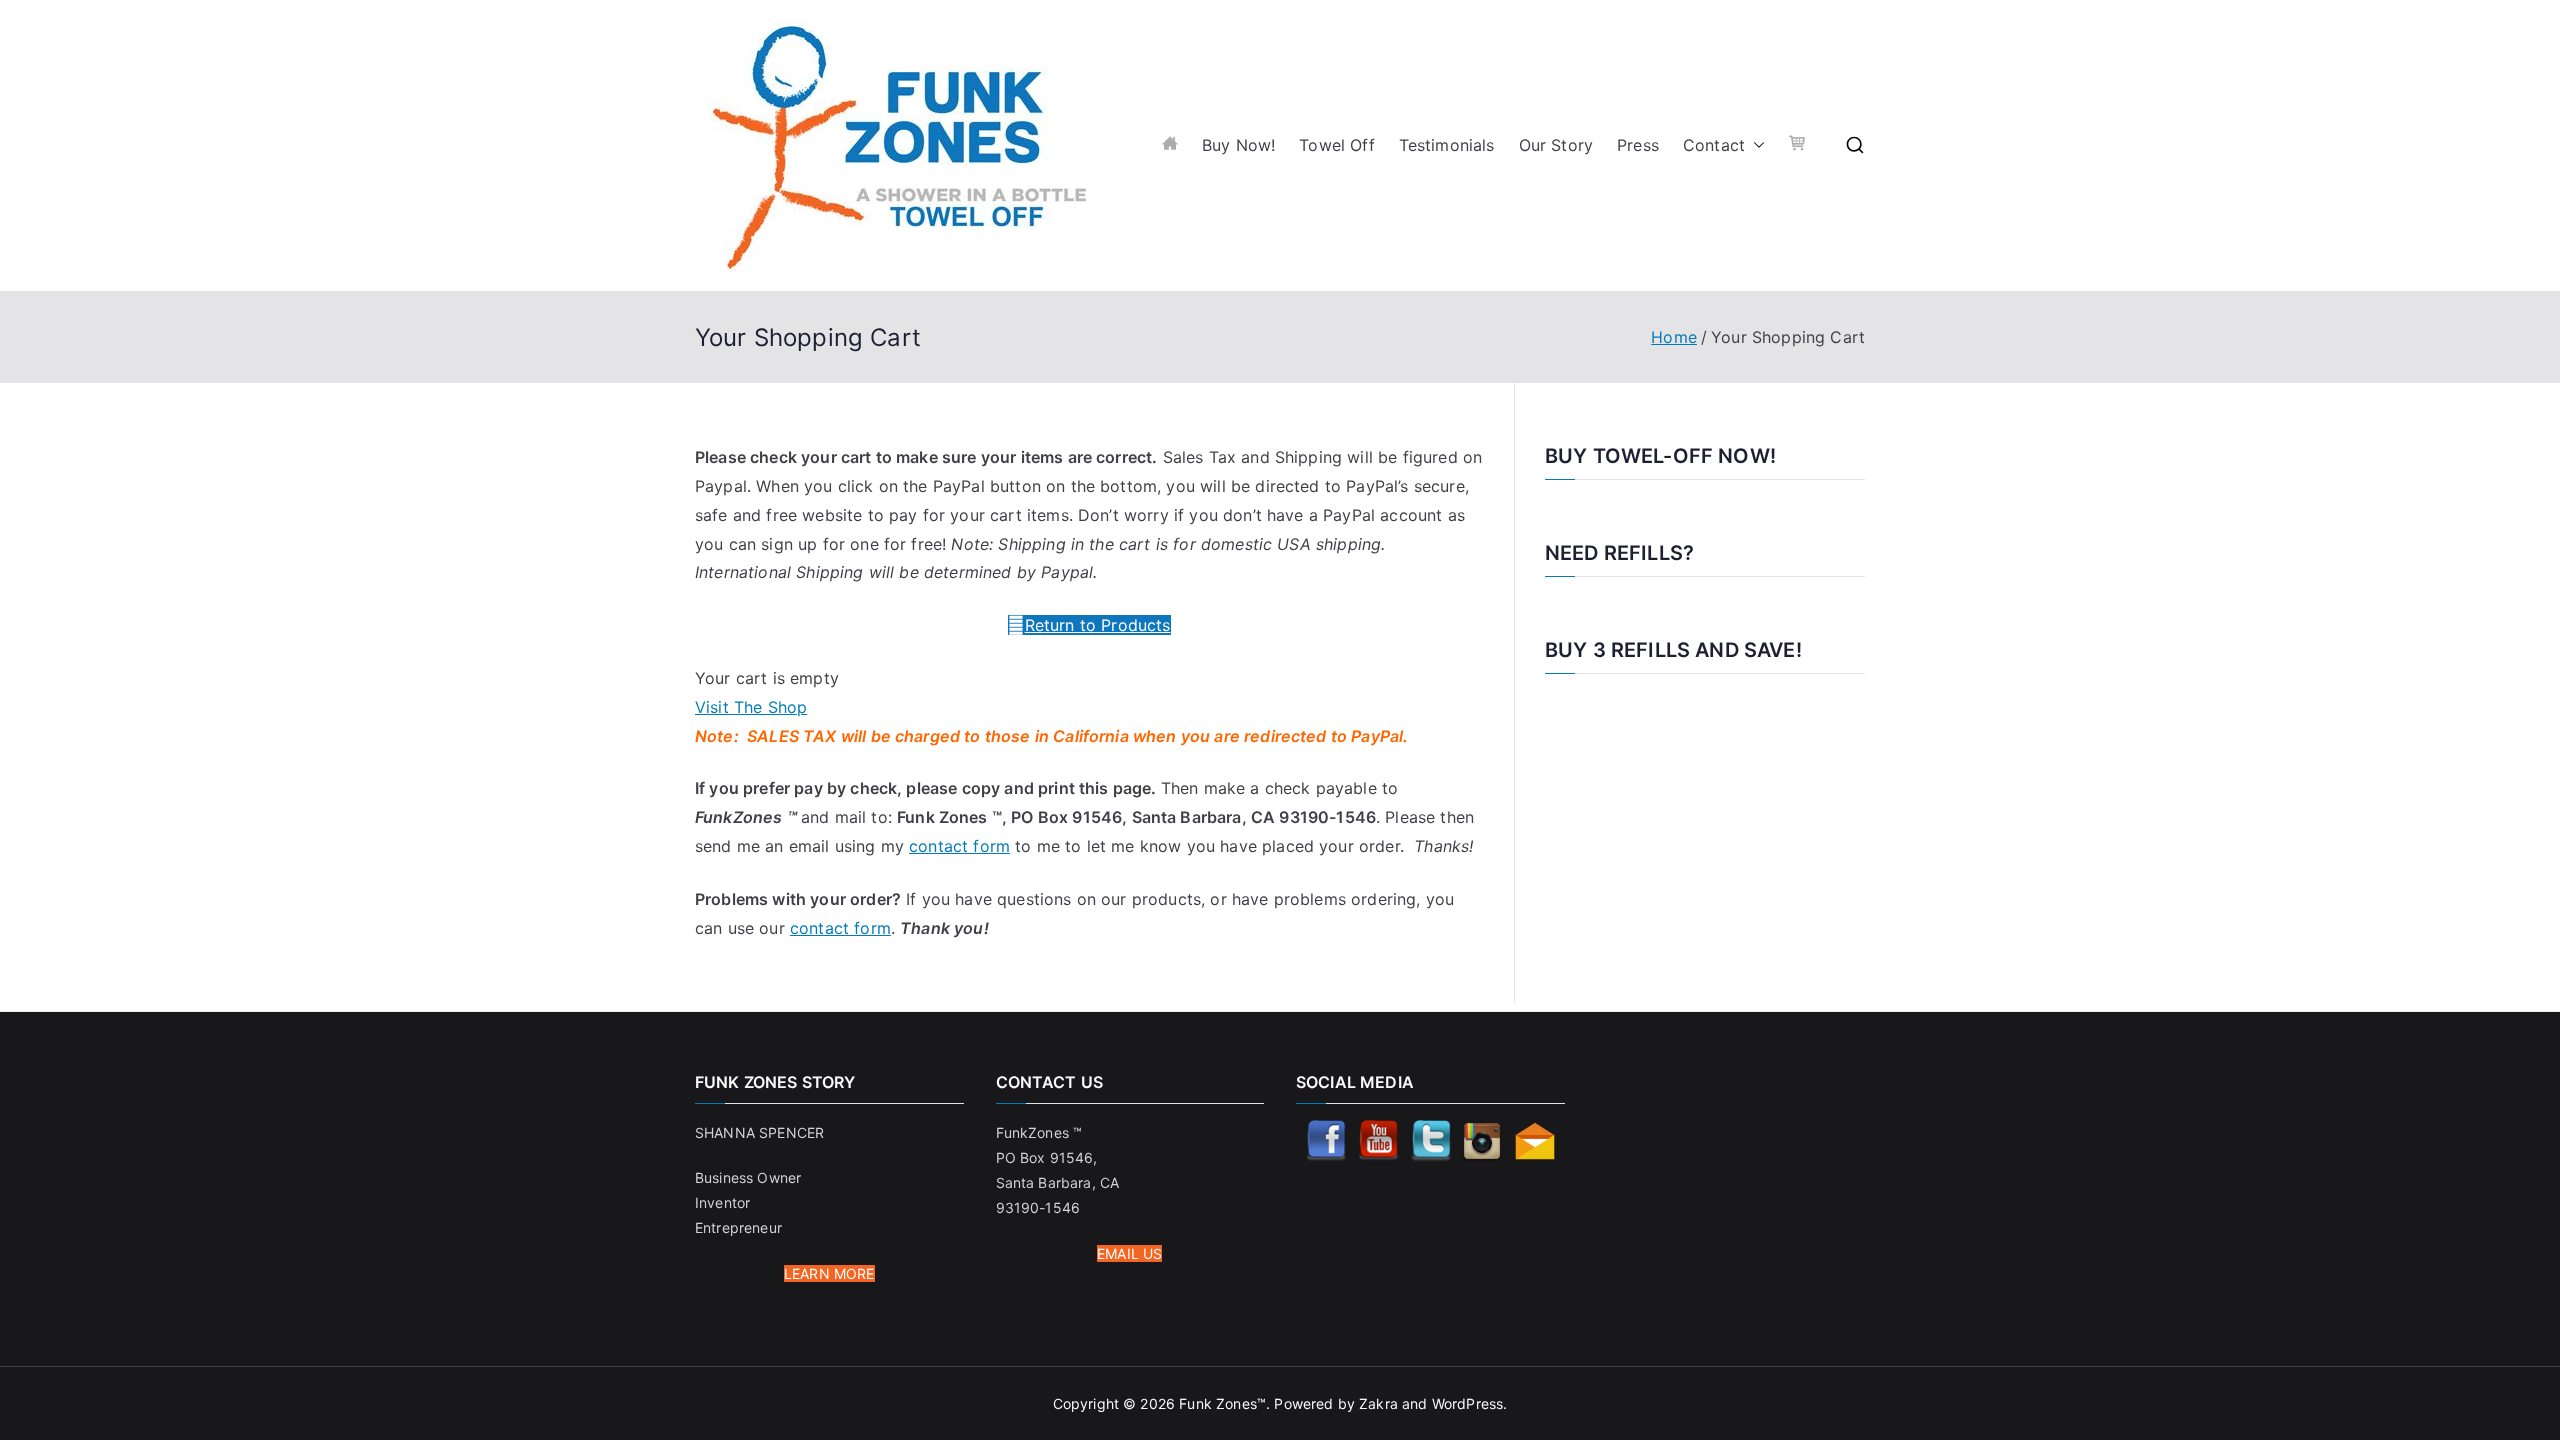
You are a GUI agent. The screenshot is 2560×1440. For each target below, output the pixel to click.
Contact (1714, 145)
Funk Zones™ (1222, 1403)
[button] (1755, 145)
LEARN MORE (829, 1273)
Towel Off (1336, 145)
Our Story (1556, 145)
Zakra (1378, 1403)
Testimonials (1447, 145)
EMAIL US (1129, 1253)
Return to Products (1097, 625)
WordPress (1467, 1403)
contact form (959, 846)
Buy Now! (1238, 145)
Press (1638, 145)
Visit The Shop (751, 707)
